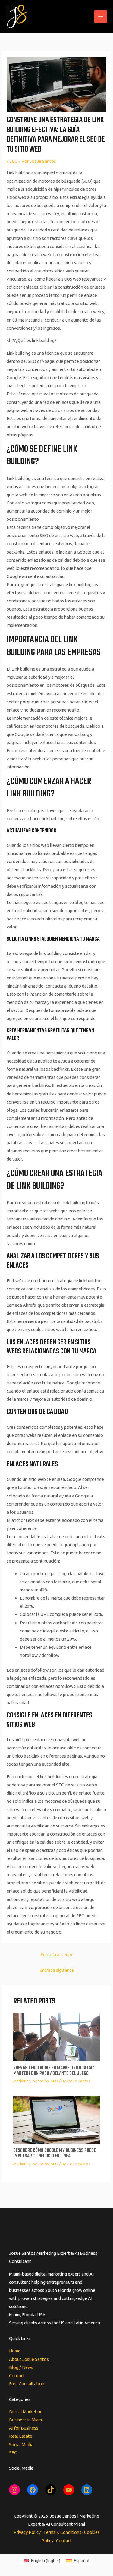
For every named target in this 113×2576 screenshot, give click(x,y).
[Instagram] (14, 2490)
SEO (14, 161)
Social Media (21, 2444)
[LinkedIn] (87, 2490)
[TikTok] (51, 2490)
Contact (17, 2375)
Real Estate (21, 2436)
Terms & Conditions (62, 2532)
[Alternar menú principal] (101, 17)
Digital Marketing (26, 2412)
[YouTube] (69, 2490)
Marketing (22, 2081)
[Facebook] (33, 2490)
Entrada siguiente (57, 1970)
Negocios (41, 2081)
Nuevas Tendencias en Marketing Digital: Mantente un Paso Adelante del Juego (54, 2071)
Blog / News (21, 2367)
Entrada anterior (56, 1954)
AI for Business (24, 2428)
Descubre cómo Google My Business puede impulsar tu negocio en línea (55, 2153)
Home (15, 2351)
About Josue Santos (29, 2359)
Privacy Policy (27, 2532)
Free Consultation (27, 2384)
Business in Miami (26, 2420)
